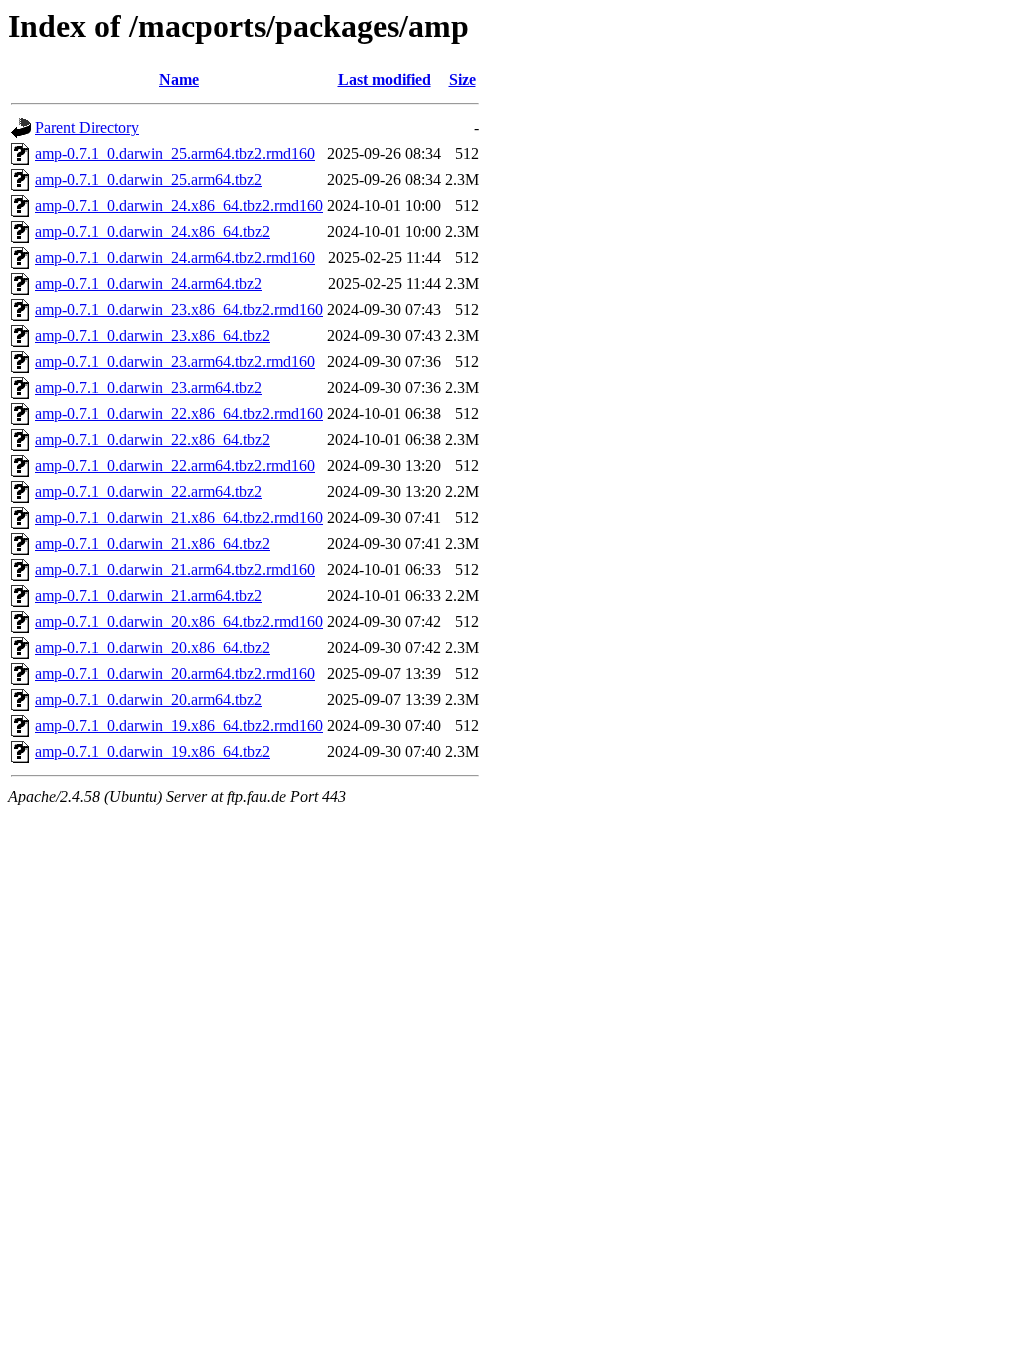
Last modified (384, 79)
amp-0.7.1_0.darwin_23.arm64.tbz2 (148, 387)
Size (462, 79)
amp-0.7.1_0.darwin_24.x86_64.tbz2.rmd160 (179, 205)
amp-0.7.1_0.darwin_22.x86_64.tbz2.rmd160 (179, 413)
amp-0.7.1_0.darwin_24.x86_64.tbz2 (152, 231)
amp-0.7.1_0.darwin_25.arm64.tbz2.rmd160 (175, 153)
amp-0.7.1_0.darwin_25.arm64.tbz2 (148, 179)
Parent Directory (87, 127)
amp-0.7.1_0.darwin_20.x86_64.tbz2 (152, 647)
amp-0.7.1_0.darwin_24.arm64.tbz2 (148, 283)
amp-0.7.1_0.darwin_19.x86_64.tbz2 (152, 751)
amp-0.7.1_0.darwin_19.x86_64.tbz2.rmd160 (179, 725)
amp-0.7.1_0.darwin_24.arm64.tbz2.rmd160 (175, 257)
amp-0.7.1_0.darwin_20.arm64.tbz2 (148, 699)
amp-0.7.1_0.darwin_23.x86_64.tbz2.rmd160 (179, 309)
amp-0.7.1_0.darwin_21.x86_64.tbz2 (152, 543)
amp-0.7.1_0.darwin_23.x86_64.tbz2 (152, 335)
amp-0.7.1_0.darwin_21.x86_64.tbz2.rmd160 (179, 517)
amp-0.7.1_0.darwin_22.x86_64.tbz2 (152, 439)
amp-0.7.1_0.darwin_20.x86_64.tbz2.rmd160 (179, 621)
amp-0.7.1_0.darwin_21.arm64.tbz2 (148, 595)
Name (179, 79)
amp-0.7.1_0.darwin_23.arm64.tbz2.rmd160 (175, 361)
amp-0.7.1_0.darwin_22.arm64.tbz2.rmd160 (175, 465)
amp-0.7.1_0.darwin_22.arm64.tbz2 (148, 491)
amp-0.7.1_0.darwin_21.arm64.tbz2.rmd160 (175, 569)
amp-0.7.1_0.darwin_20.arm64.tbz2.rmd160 (175, 673)
